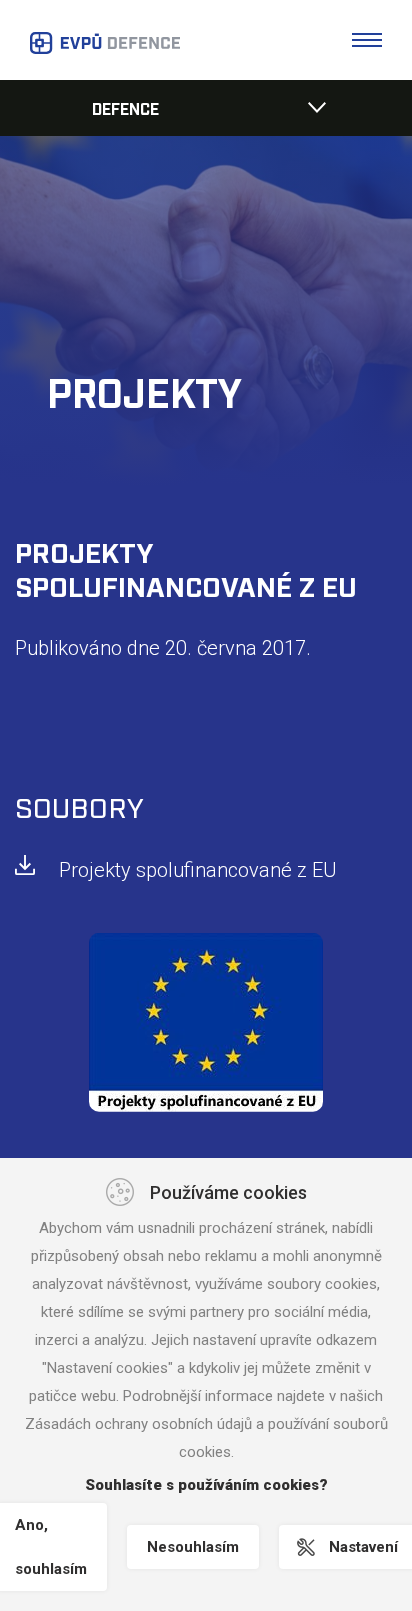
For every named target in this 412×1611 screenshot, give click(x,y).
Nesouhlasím (193, 1547)
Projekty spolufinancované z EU (198, 870)
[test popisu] (206, 1022)
